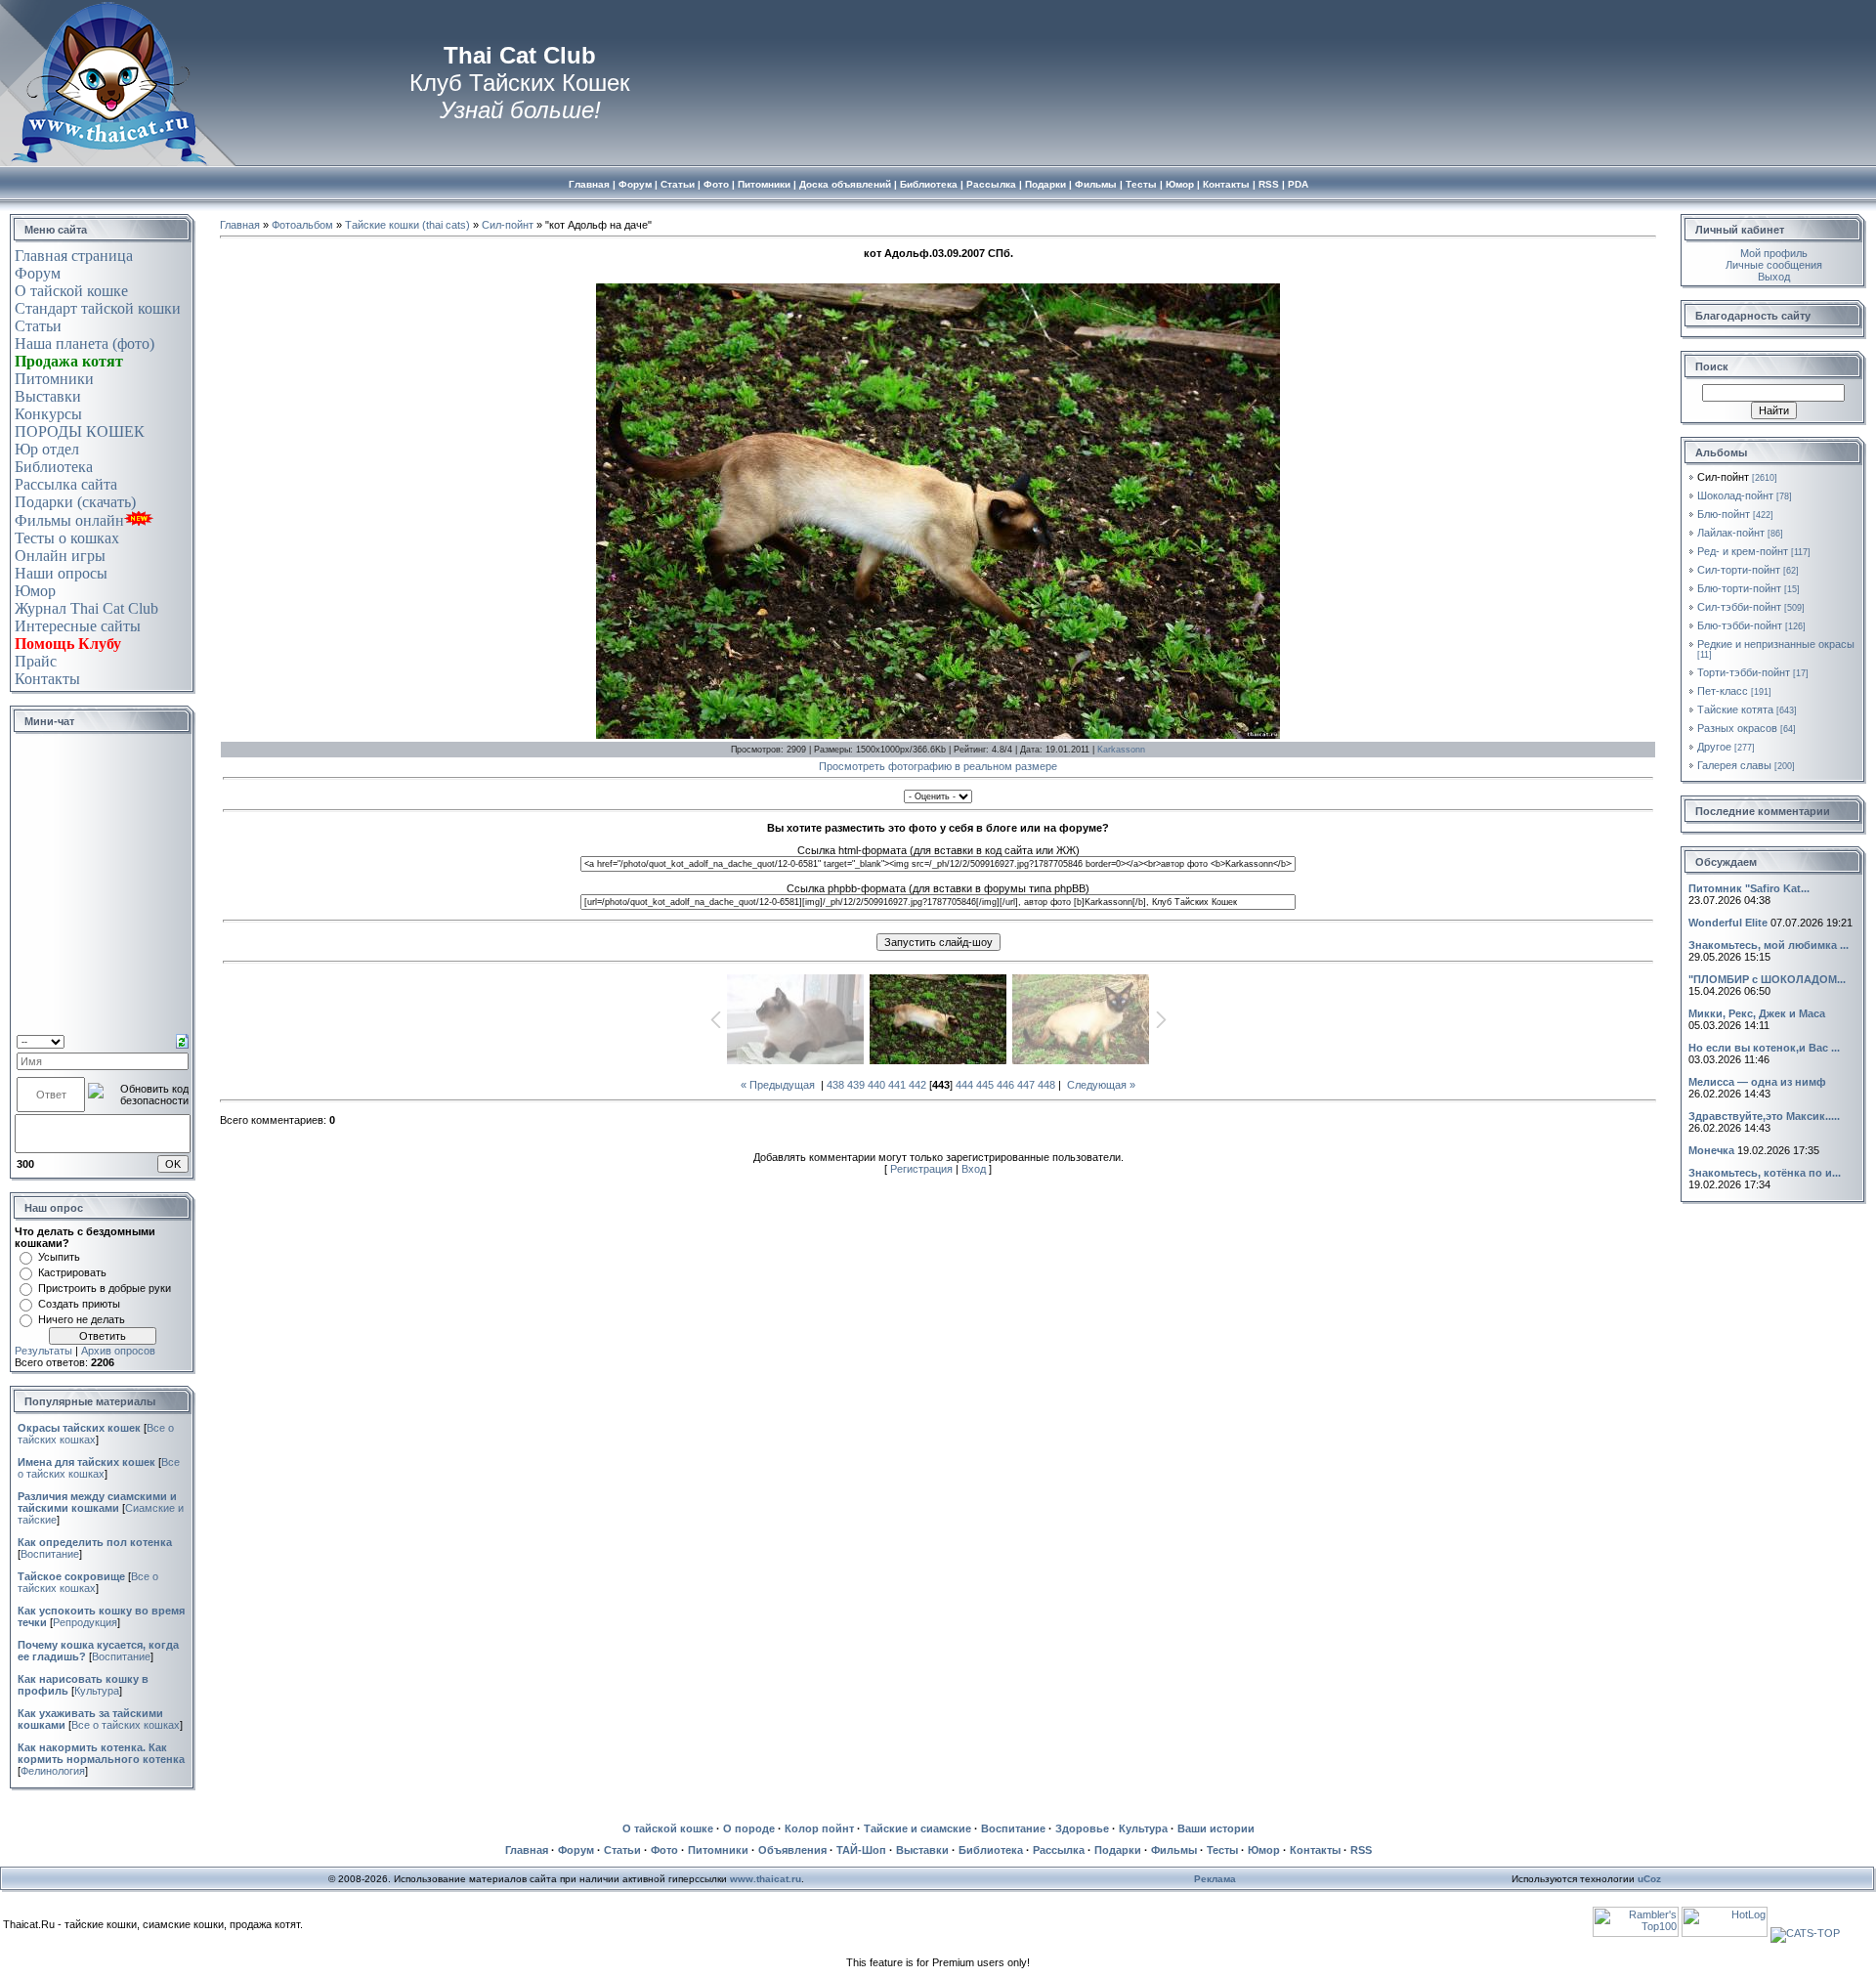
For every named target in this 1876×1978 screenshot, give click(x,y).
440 (876, 1085)
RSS (1361, 1850)
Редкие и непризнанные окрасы (1776, 644)
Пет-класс (1723, 691)
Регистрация (921, 1169)
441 (897, 1085)
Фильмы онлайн (69, 520)
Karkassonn (1121, 750)
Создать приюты (79, 1304)
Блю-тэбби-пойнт (1740, 625)
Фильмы (1174, 1850)
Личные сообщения (1774, 265)
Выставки (48, 396)
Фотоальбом (302, 225)
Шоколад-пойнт (1735, 495)
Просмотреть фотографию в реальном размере (938, 766)
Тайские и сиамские (917, 1828)
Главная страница (74, 256)
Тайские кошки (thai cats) (407, 225)
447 (1026, 1085)
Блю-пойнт (1724, 514)
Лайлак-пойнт (1731, 533)
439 (856, 1085)
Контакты (47, 679)
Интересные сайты (78, 626)
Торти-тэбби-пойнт (1744, 672)
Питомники (54, 379)
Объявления (792, 1850)
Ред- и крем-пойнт (1743, 551)
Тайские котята (1735, 709)
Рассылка (1059, 1850)
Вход (974, 1169)
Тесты (1222, 1850)
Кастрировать (72, 1272)
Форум (38, 273)
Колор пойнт (819, 1828)
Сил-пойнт (508, 225)
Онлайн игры (60, 556)
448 (1046, 1085)
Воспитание (50, 1554)
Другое (1714, 747)
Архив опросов (118, 1351)
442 (917, 1085)
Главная (240, 225)
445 (985, 1085)
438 (835, 1085)
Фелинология (53, 1771)
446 (1005, 1085)
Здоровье (1082, 1828)
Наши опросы (61, 573)
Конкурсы (48, 414)
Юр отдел (47, 449)
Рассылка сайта (66, 484)
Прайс (36, 661)
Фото (664, 1850)
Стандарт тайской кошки (98, 308)
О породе (749, 1828)
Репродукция (85, 1622)
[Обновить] (182, 1040)
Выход (1774, 277)
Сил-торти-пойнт (1739, 570)
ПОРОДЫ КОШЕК (80, 431)
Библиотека (54, 467)
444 (964, 1085)
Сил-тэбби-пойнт (1739, 607)
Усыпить (59, 1257)
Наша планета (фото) (85, 344)
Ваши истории (1216, 1828)
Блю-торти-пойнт (1739, 588)
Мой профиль (1774, 253)
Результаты (43, 1351)
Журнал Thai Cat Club (86, 608)
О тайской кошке (71, 291)
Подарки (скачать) (75, 502)
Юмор (35, 591)
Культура (97, 1691)
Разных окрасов (1737, 728)
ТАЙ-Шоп (861, 1850)
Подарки (1118, 1850)
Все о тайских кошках (99, 1468)
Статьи (38, 326)
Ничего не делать (82, 1319)
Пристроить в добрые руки (105, 1288)
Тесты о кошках (67, 538)
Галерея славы (1734, 765)
